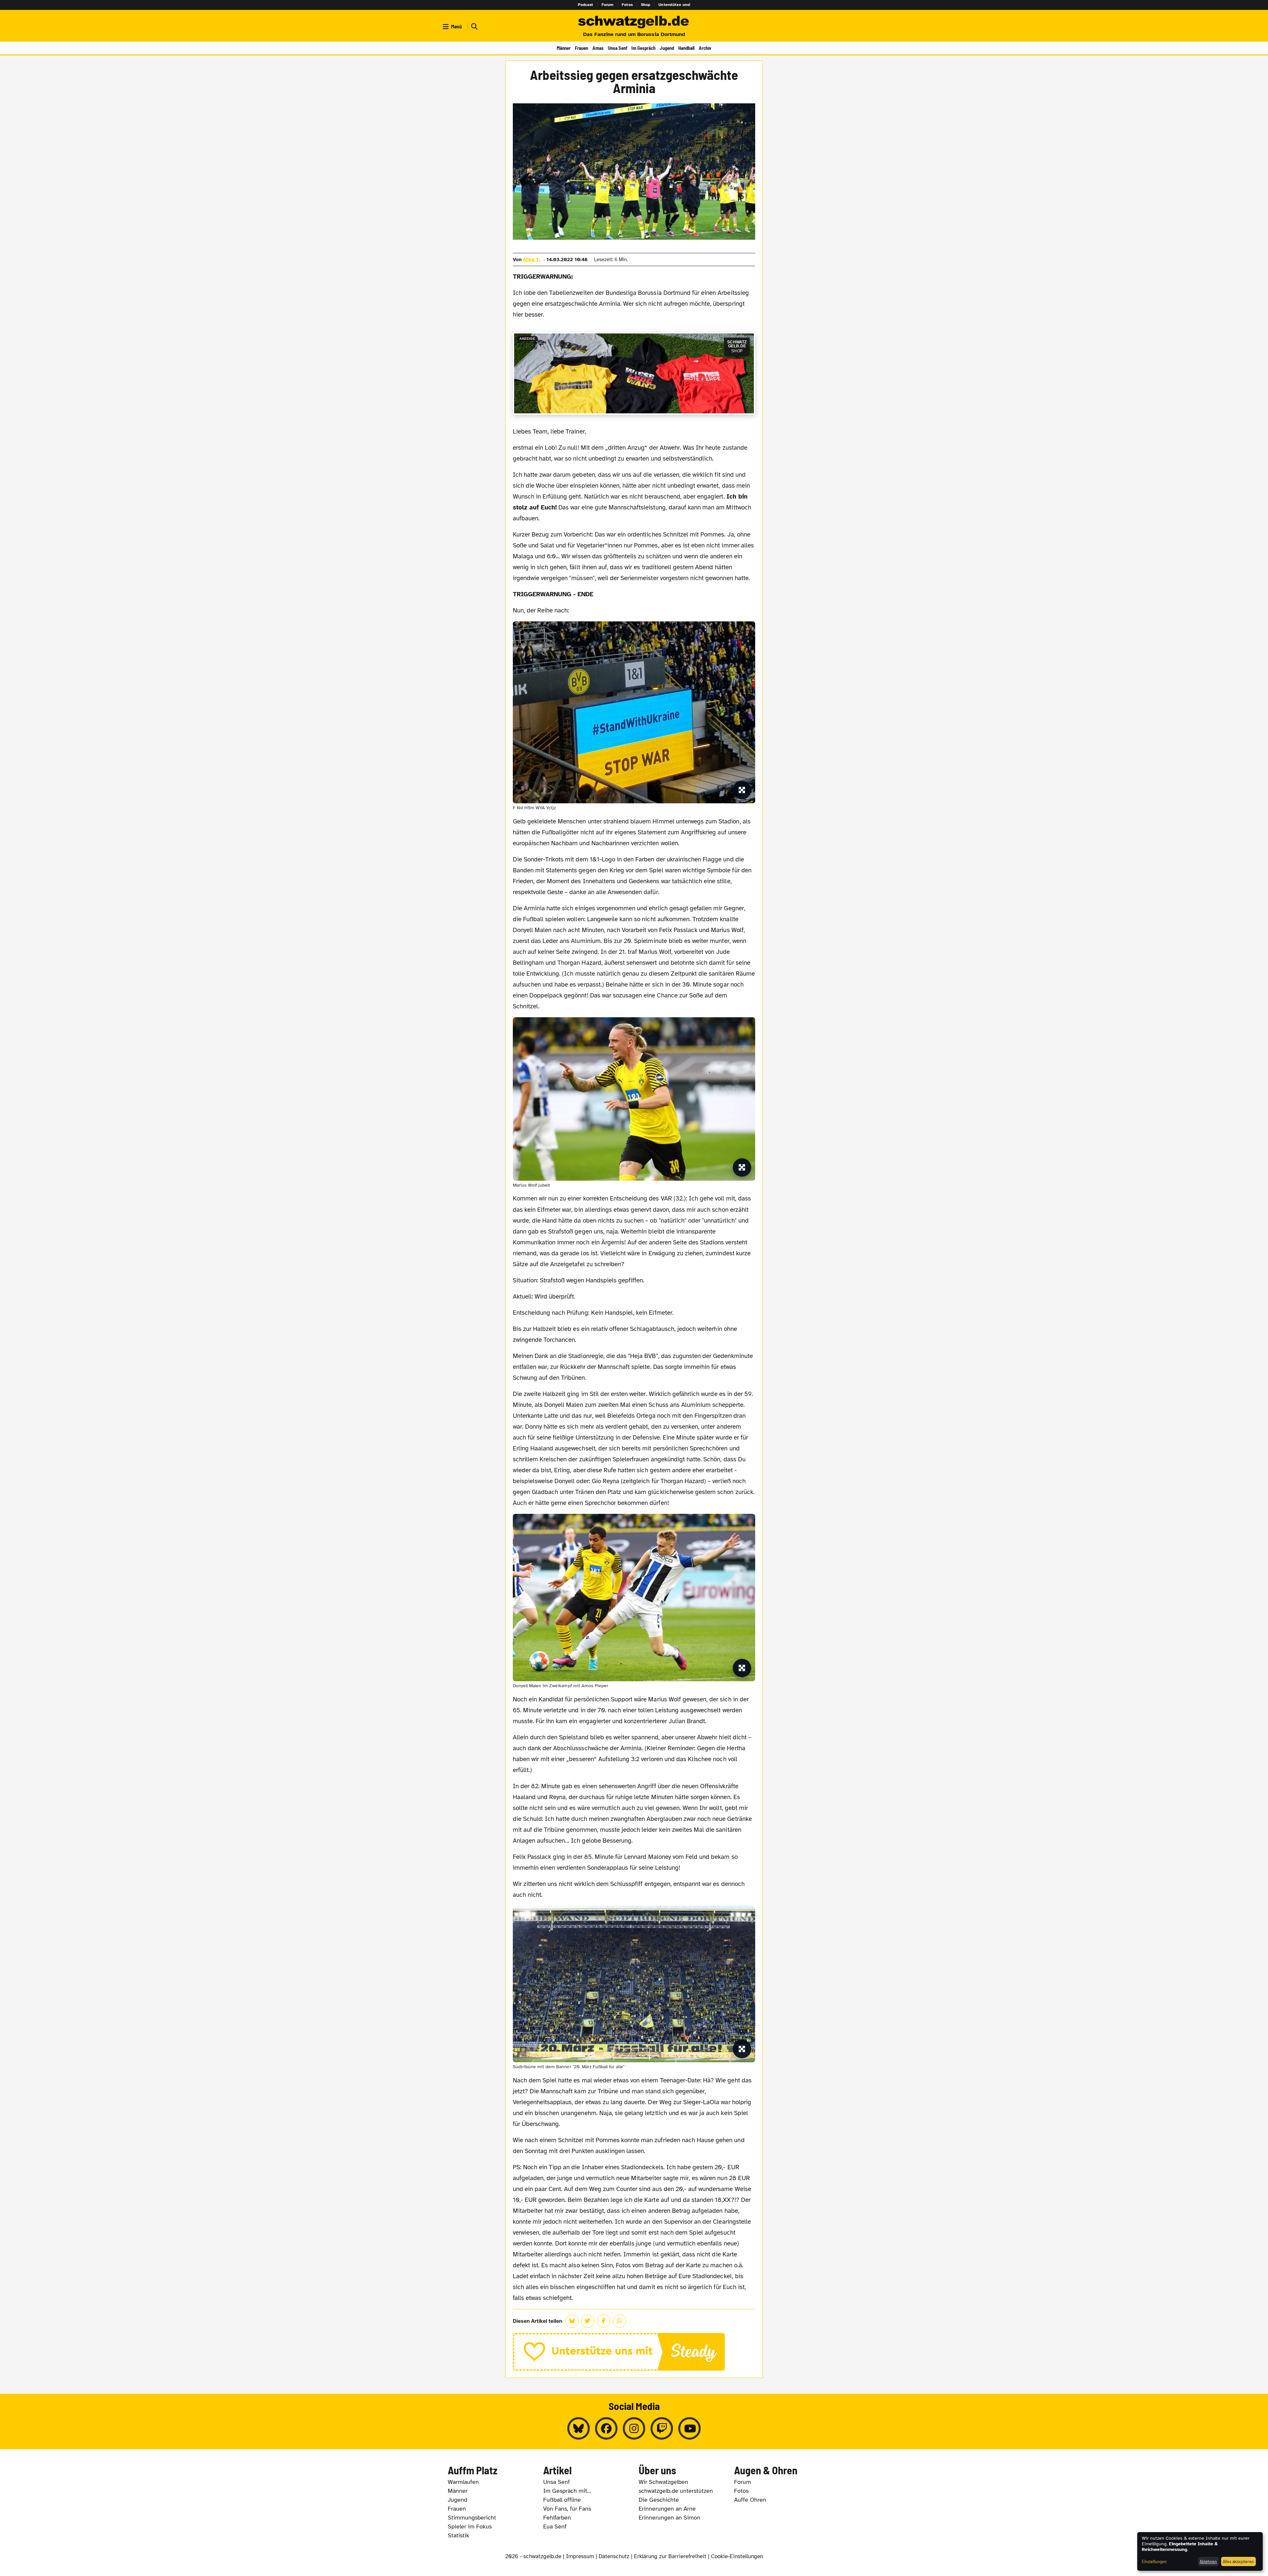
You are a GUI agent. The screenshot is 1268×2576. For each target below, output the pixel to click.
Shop (646, 5)
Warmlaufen (463, 2482)
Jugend (667, 48)
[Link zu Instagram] (634, 2428)
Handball (686, 48)
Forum (608, 5)
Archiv (705, 48)
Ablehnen (1208, 2561)
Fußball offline (562, 2500)
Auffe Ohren (750, 2500)
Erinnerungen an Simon (669, 2518)
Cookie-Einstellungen (737, 2556)
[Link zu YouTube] (689, 2428)
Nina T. (532, 260)
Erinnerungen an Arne (667, 2509)
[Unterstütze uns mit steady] (634, 2352)
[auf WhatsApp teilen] (619, 2321)
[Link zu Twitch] (662, 2428)
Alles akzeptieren (1238, 2561)
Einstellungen (1154, 2561)
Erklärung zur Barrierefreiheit (670, 2556)
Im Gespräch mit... (567, 2491)
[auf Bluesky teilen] (572, 2321)
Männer (564, 48)
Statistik (458, 2535)
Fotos (627, 5)
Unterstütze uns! (674, 5)
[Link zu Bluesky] (579, 2428)
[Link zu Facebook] (606, 2428)
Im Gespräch (643, 48)
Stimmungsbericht (472, 2518)
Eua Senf (555, 2526)
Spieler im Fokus (470, 2526)
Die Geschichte (659, 2500)
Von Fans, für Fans (567, 2509)
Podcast (586, 5)
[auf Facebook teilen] (604, 2321)
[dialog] (1200, 2551)
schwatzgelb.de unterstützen (676, 2491)
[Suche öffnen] (474, 27)
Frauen (581, 48)
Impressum (580, 2556)
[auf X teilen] (588, 2321)
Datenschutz (614, 2556)
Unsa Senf (618, 48)
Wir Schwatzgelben (663, 2482)
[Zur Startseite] (634, 22)
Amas (598, 48)
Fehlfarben (557, 2518)
